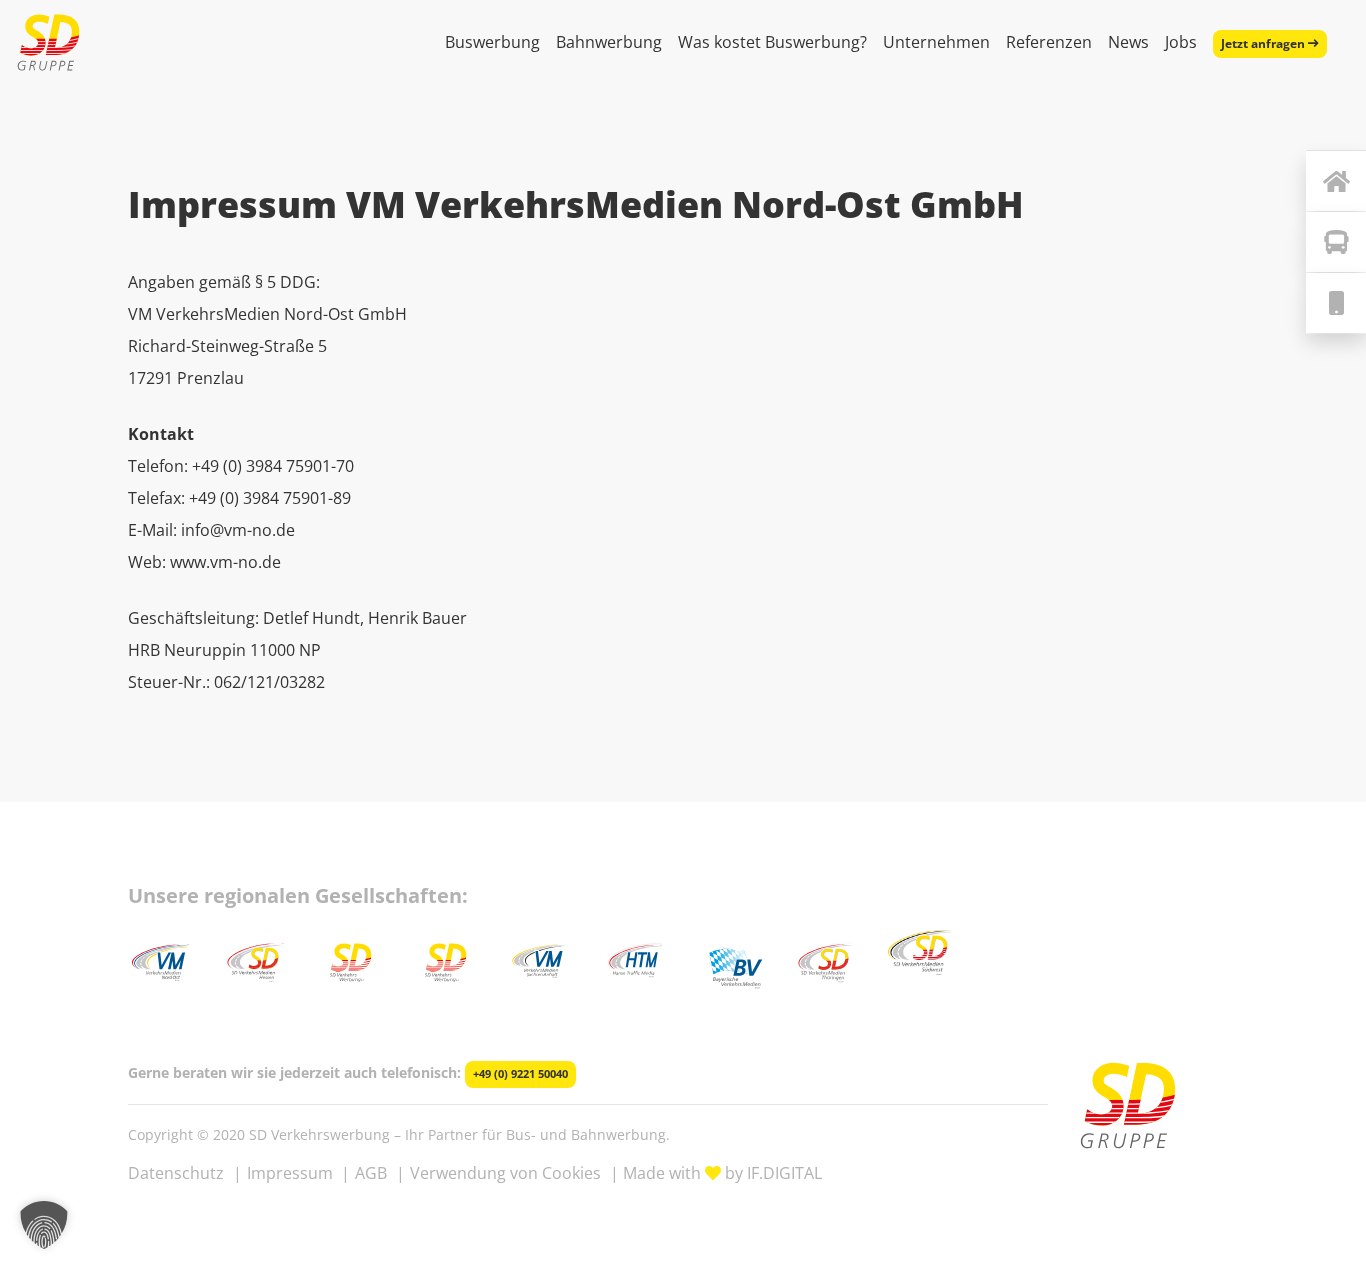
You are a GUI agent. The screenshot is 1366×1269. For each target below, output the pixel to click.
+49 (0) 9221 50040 (520, 1074)
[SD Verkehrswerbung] (48, 42)
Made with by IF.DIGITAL (722, 1173)
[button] (44, 1225)
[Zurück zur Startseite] (1336, 181)
